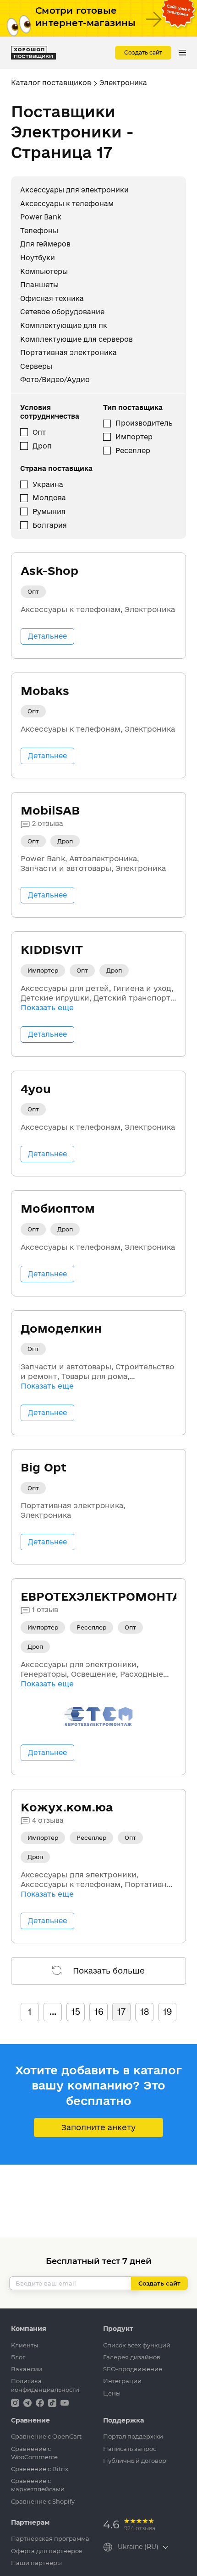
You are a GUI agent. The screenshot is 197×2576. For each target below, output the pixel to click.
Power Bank (41, 217)
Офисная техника (52, 298)
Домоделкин (61, 1328)
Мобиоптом (58, 1208)
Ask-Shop (49, 571)
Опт (39, 432)
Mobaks (45, 691)
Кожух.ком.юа (67, 1807)
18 (145, 2012)
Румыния (49, 511)
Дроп (42, 446)
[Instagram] (16, 2402)
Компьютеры (44, 271)
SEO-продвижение (133, 2369)
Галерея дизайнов (132, 2357)
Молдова (49, 498)
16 (99, 2012)
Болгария (50, 525)
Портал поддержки (133, 2436)
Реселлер (133, 451)
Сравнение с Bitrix (40, 2469)
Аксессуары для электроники (74, 190)
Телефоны (39, 231)
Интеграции (122, 2381)
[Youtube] (65, 2402)
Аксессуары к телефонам (67, 204)
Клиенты (25, 2345)
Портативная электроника (68, 353)
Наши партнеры (36, 2563)
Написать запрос (130, 2449)
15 (76, 2012)
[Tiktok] (53, 2402)
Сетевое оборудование (62, 312)
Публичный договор (135, 2461)
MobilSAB (50, 810)
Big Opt (44, 1467)
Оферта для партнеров (47, 2551)
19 (167, 2012)
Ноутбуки (38, 258)
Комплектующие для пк (64, 325)
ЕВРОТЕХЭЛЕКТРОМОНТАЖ (107, 1596)
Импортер (134, 437)
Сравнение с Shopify (43, 2501)
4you (36, 1089)
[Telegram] (28, 2402)
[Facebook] (41, 2402)
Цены (112, 2393)
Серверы (36, 366)
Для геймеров (45, 244)
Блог (18, 2357)
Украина (48, 484)
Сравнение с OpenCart (46, 2436)
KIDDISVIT (52, 949)
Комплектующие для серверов (77, 339)
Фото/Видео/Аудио (55, 380)
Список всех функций (137, 2345)
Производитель (144, 423)
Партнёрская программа (50, 2538)
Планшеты (39, 285)
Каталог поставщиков (51, 83)
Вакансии (27, 2369)
